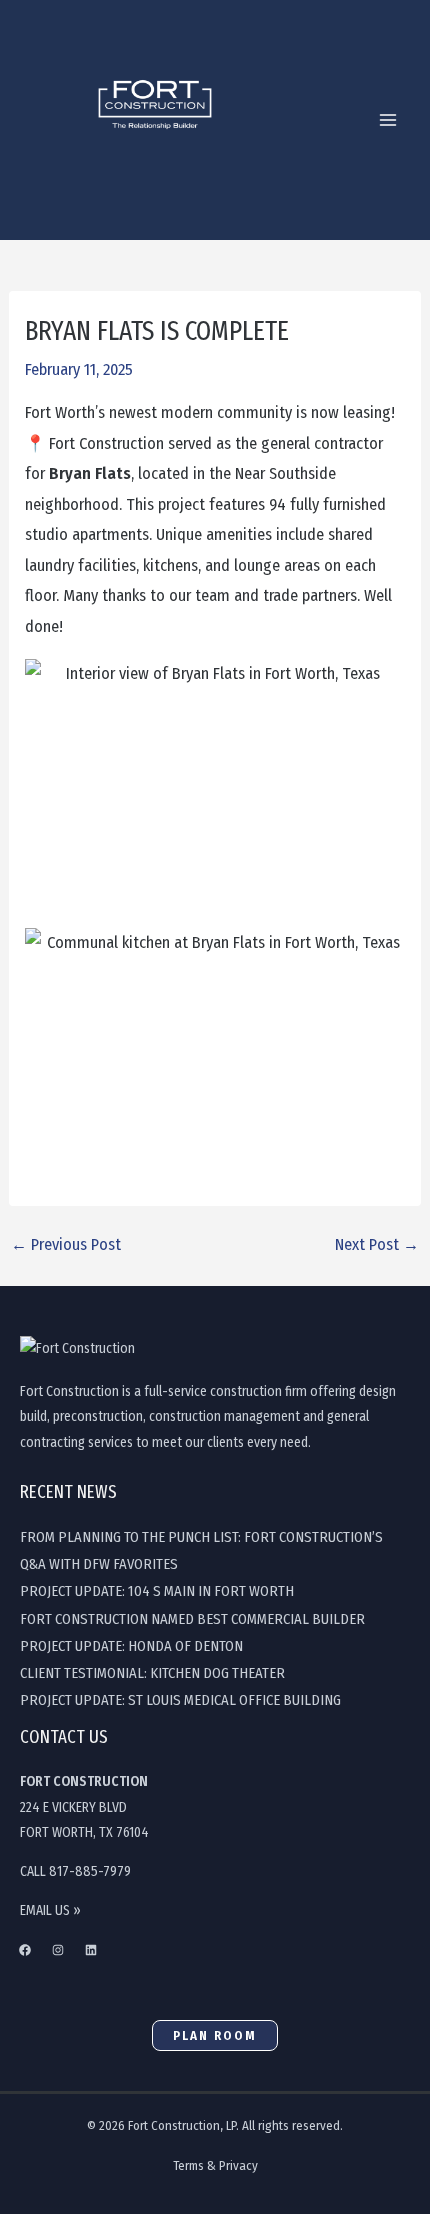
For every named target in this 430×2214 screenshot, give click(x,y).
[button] (215, 2035)
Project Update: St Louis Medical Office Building (180, 1700)
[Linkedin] (91, 1950)
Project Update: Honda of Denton (131, 1646)
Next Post (377, 1245)
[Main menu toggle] (387, 120)
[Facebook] (25, 1950)
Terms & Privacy (215, 2165)
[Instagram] (58, 1950)
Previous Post (66, 1245)
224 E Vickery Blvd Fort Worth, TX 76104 (84, 1807)
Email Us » (50, 1910)
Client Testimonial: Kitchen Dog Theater (152, 1673)
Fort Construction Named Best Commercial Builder (192, 1619)
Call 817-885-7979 (75, 1871)
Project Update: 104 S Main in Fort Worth (157, 1591)
